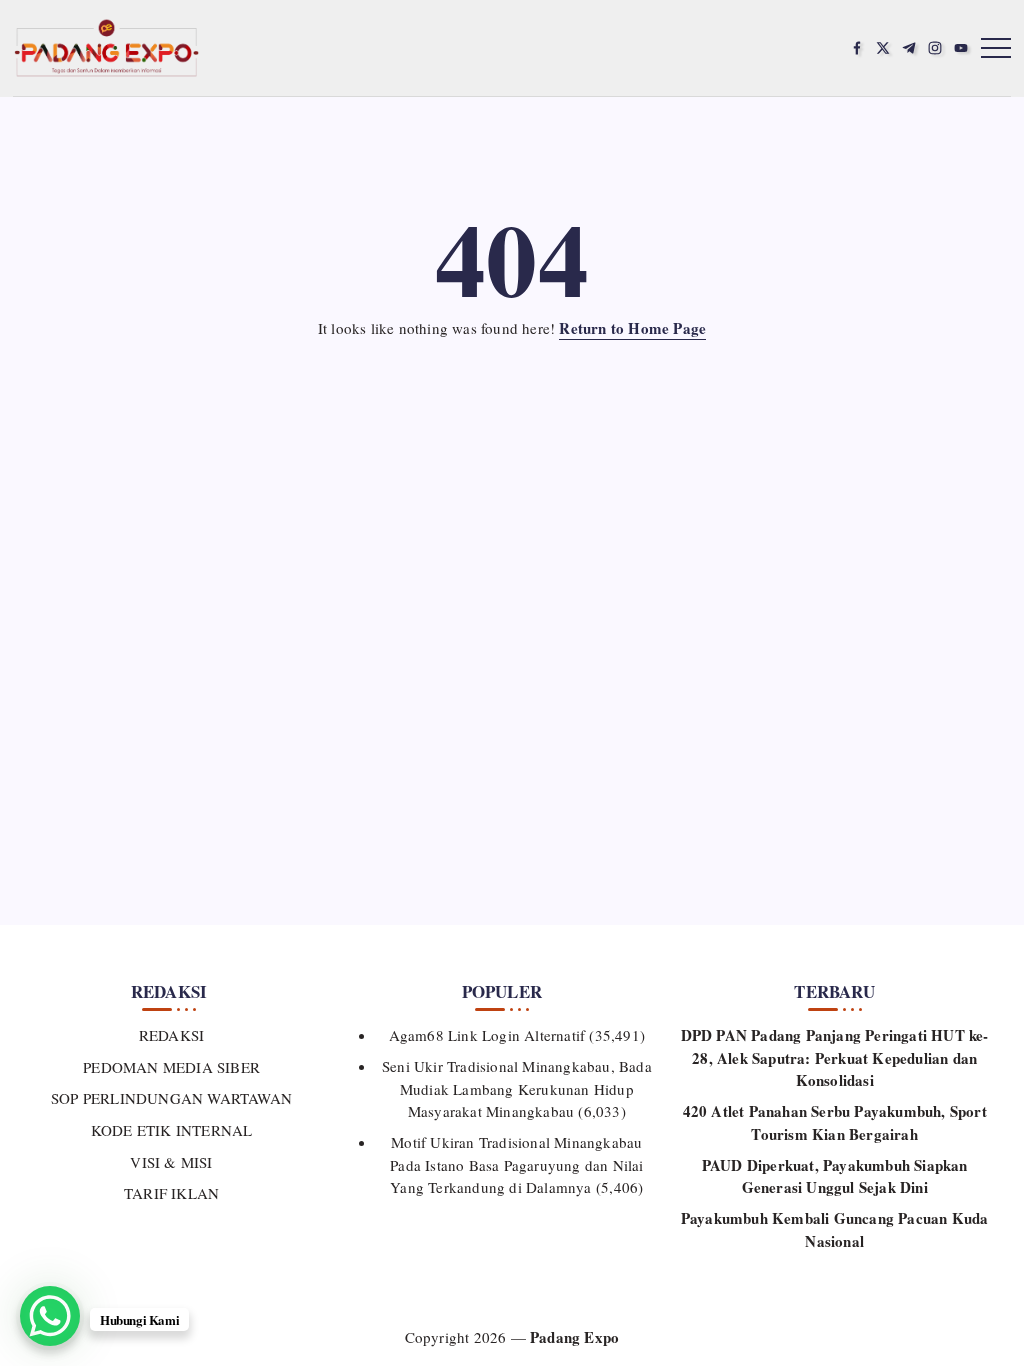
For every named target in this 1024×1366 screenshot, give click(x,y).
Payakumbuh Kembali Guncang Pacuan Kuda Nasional (835, 1229)
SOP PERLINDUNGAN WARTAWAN (171, 1098)
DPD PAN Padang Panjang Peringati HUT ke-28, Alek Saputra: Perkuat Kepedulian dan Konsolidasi (835, 1057)
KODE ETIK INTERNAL (172, 1130)
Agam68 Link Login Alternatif (487, 1035)
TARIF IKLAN (171, 1193)
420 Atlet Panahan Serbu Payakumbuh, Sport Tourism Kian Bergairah (835, 1122)
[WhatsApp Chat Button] (50, 1316)
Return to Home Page (632, 328)
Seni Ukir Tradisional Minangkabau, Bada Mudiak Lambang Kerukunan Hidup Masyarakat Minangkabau (517, 1088)
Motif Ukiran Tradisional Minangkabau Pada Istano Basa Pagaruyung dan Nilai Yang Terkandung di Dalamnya (516, 1164)
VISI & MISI (171, 1162)
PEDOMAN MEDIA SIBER (171, 1067)
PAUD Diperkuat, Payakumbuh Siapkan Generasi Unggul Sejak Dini (835, 1176)
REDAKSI (171, 1035)
